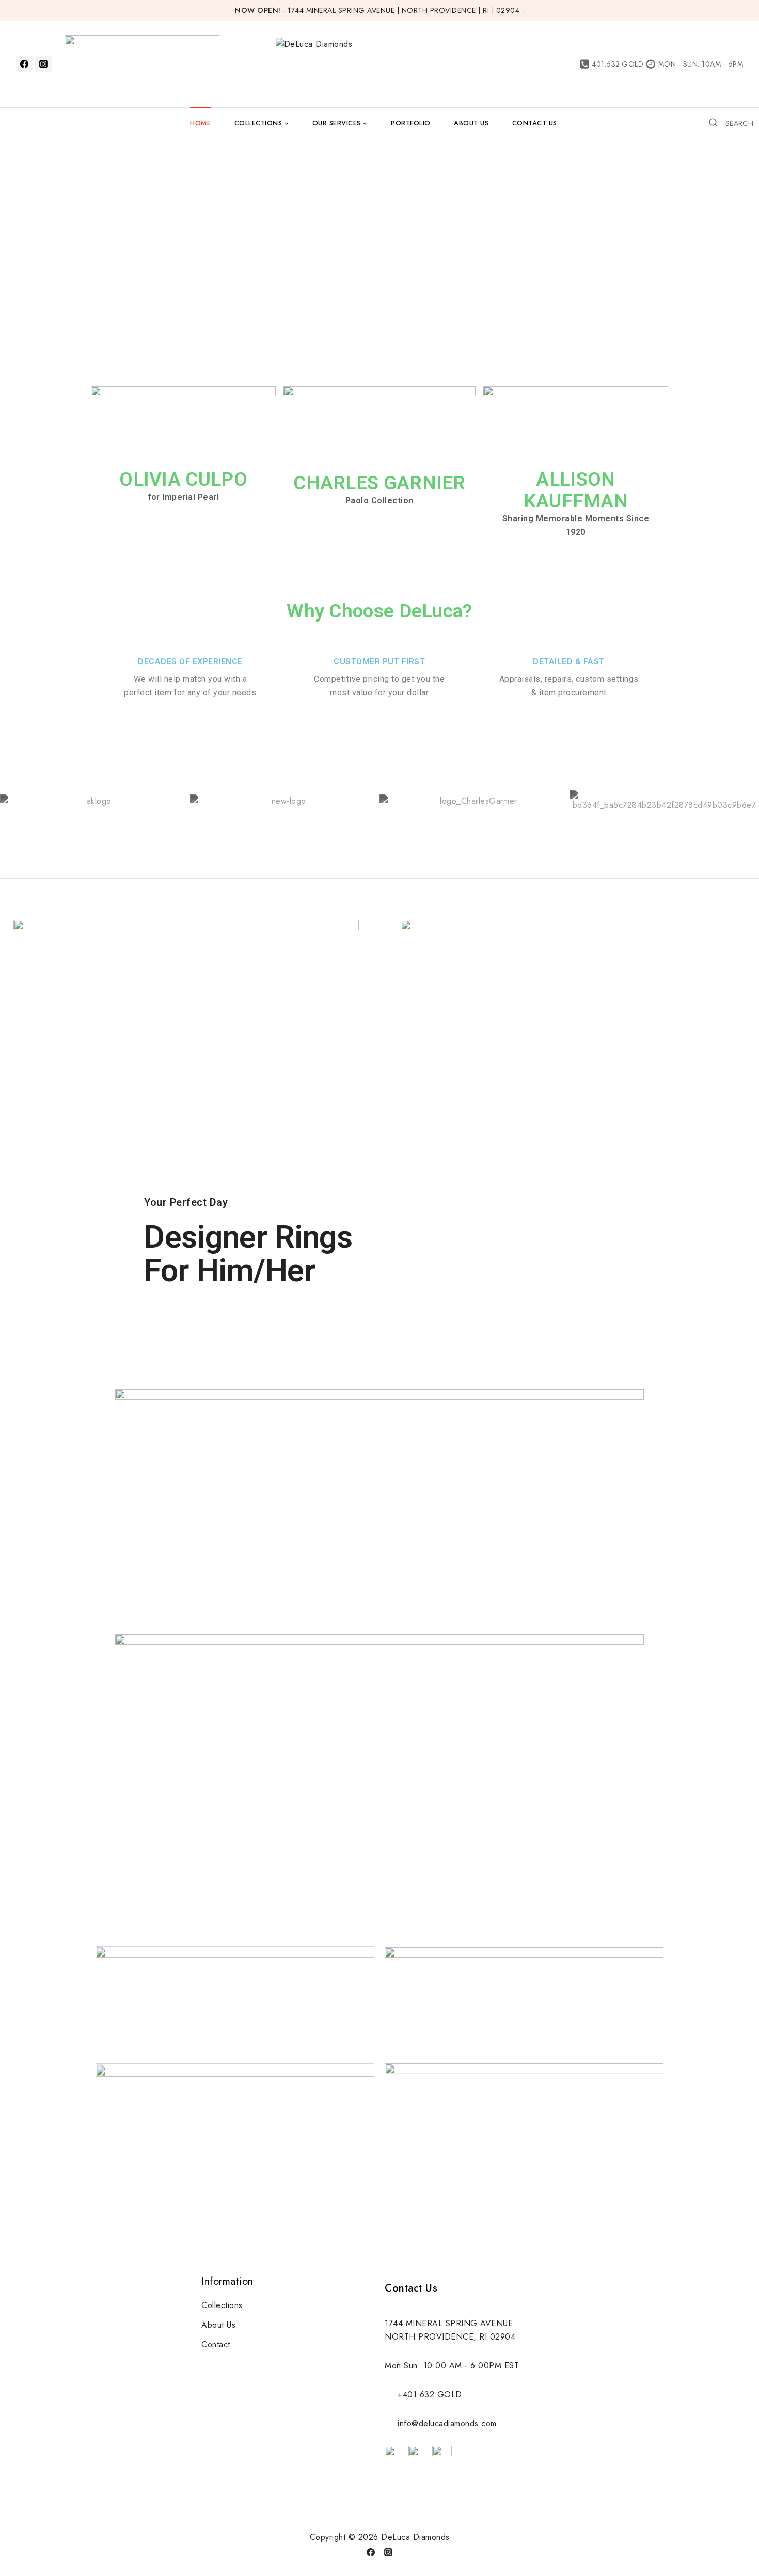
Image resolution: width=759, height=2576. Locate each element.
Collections (222, 2305)
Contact (216, 2344)
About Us (471, 123)
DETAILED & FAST (569, 662)
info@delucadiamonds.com (447, 2423)
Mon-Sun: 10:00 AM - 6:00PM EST (452, 2366)
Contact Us (535, 123)
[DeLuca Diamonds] (404, 64)
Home (200, 123)
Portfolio (411, 123)
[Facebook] (24, 64)
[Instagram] (43, 64)
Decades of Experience (190, 662)
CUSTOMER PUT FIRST (379, 662)
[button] (184, 426)
